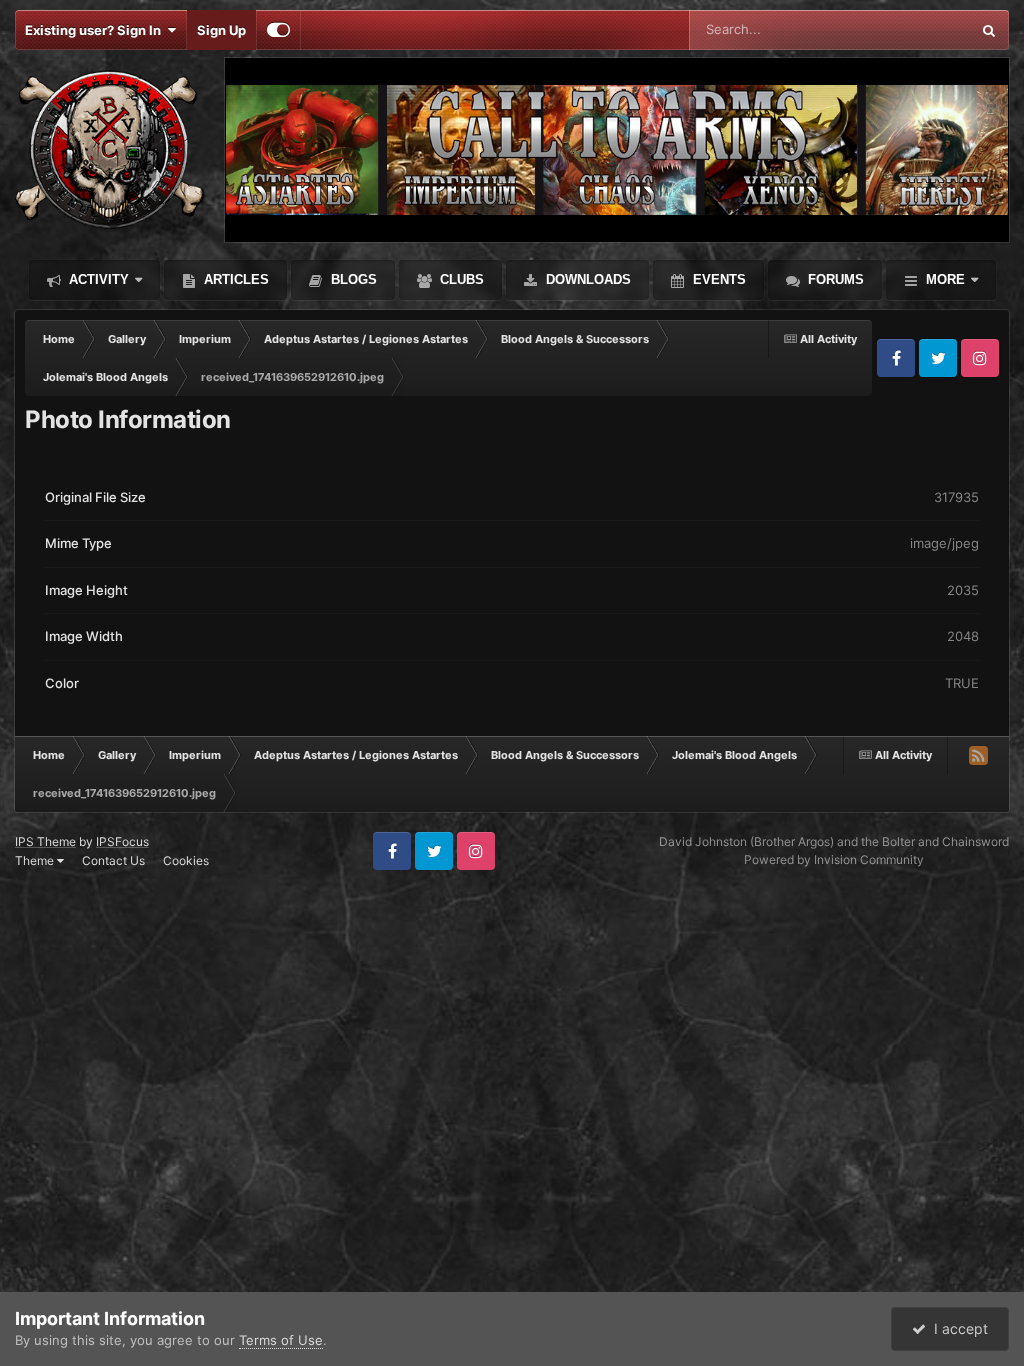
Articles (234, 279)
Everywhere (908, 29)
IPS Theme (45, 841)
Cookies (186, 860)
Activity (97, 279)
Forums (834, 279)
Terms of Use (281, 1340)
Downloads (586, 279)
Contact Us (113, 860)
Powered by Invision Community (834, 859)
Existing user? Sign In (96, 30)
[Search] (989, 30)
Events (717, 279)
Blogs (352, 279)
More (945, 279)
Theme (36, 860)
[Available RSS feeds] (978, 755)
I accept (957, 1328)
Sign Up (221, 30)
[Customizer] (278, 30)
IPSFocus (122, 841)
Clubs (460, 279)
